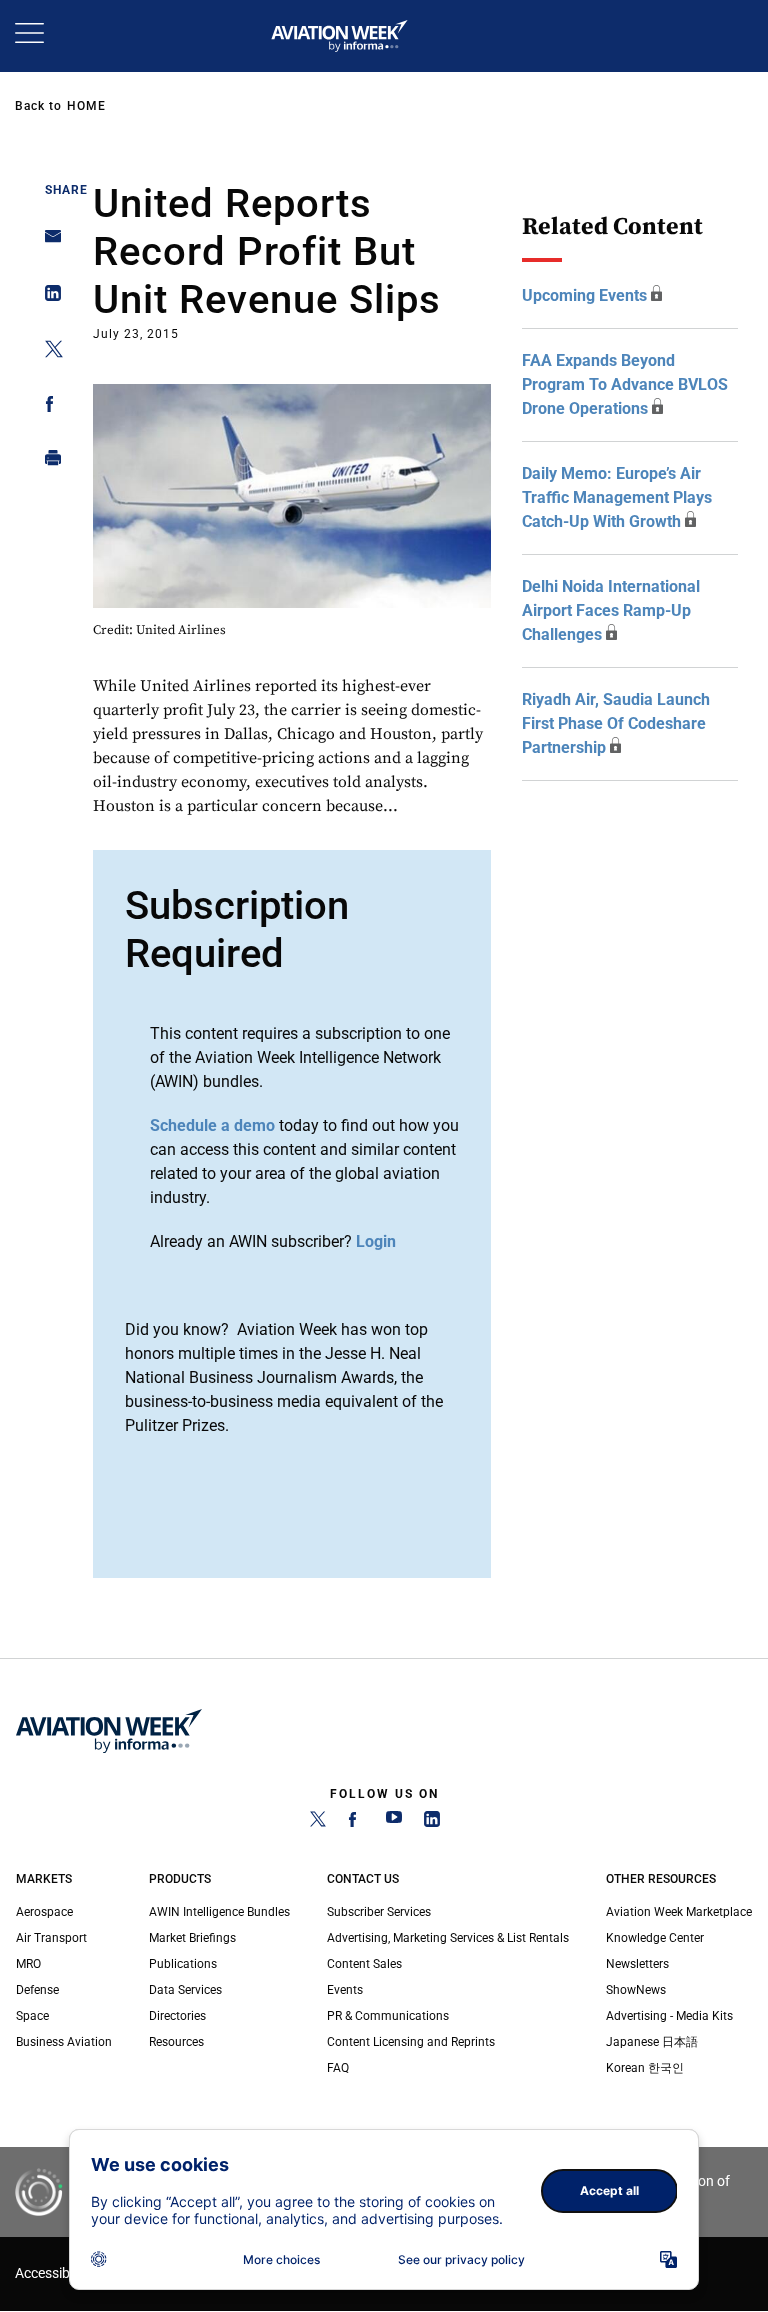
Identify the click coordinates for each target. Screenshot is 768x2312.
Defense (37, 1990)
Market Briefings (192, 1938)
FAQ (338, 2068)
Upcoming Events (584, 295)
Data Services (185, 1990)
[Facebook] (356, 1823)
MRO (28, 1964)
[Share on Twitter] (47, 352)
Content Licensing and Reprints (411, 2042)
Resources (176, 2042)
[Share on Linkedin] (47, 297)
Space (32, 2016)
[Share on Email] (47, 242)
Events (345, 1990)
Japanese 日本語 (652, 2042)
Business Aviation (64, 2042)
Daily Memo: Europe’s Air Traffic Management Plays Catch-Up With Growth (617, 497)
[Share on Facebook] (47, 407)
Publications (183, 1964)
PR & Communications (388, 2016)
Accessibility (53, 2273)
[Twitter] (318, 1823)
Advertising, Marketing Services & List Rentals (448, 1938)
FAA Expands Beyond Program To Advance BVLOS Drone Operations (625, 384)
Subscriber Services (379, 1912)
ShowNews (636, 1990)
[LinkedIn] (432, 1823)
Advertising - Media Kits (669, 2016)
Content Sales (364, 1964)
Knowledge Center (655, 1938)
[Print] (47, 462)
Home (86, 106)
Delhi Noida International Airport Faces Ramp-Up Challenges (611, 610)
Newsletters (637, 1964)
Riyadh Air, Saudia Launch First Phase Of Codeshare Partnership (616, 723)
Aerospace (44, 1912)
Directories (177, 2016)
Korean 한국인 (645, 2068)
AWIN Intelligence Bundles (219, 1912)
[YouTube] (394, 1823)
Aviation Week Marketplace (679, 1912)
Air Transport (51, 1938)
